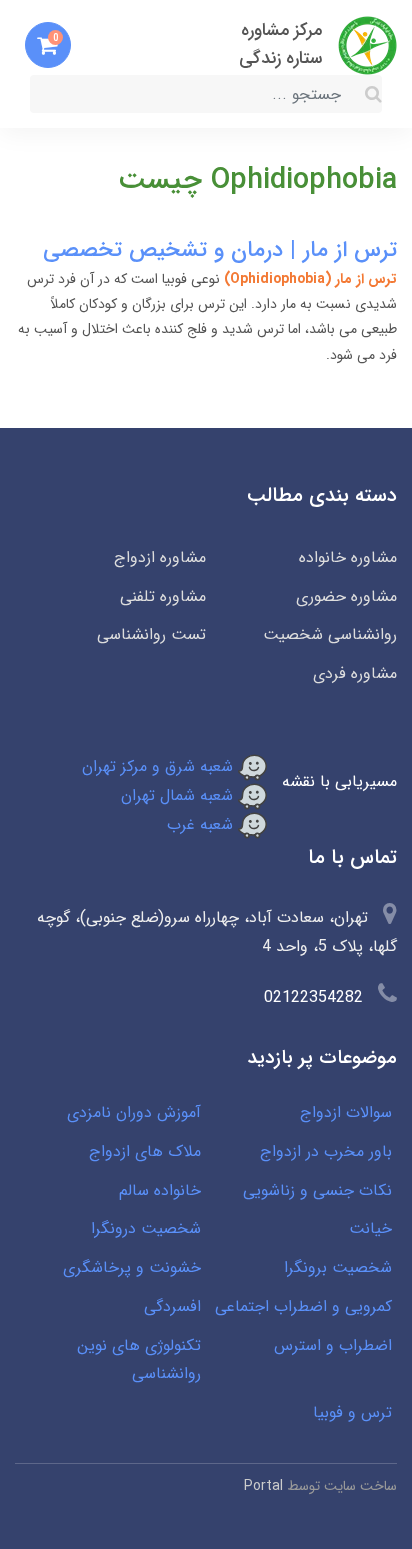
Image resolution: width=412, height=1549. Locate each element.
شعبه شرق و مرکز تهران (160, 766)
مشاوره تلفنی (163, 596)
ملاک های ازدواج (145, 1151)
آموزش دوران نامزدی (134, 1112)
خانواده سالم (160, 1190)
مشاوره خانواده (348, 557)
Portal (263, 1486)
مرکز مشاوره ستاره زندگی (280, 44)
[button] (48, 45)
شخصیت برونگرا (338, 1267)
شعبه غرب (202, 824)
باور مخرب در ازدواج (326, 1151)
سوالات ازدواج (346, 1112)
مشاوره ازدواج (160, 557)
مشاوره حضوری (346, 596)
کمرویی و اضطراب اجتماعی (303, 1306)
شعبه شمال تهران (179, 795)
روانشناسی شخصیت (330, 634)
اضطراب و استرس (333, 1345)
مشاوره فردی (355, 673)
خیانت (370, 1228)
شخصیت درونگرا (146, 1228)
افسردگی (172, 1306)
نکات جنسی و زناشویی (317, 1190)
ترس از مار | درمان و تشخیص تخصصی (220, 250)
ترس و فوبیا (352, 1412)
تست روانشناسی (151, 634)
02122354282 (313, 997)
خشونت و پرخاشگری (132, 1267)
